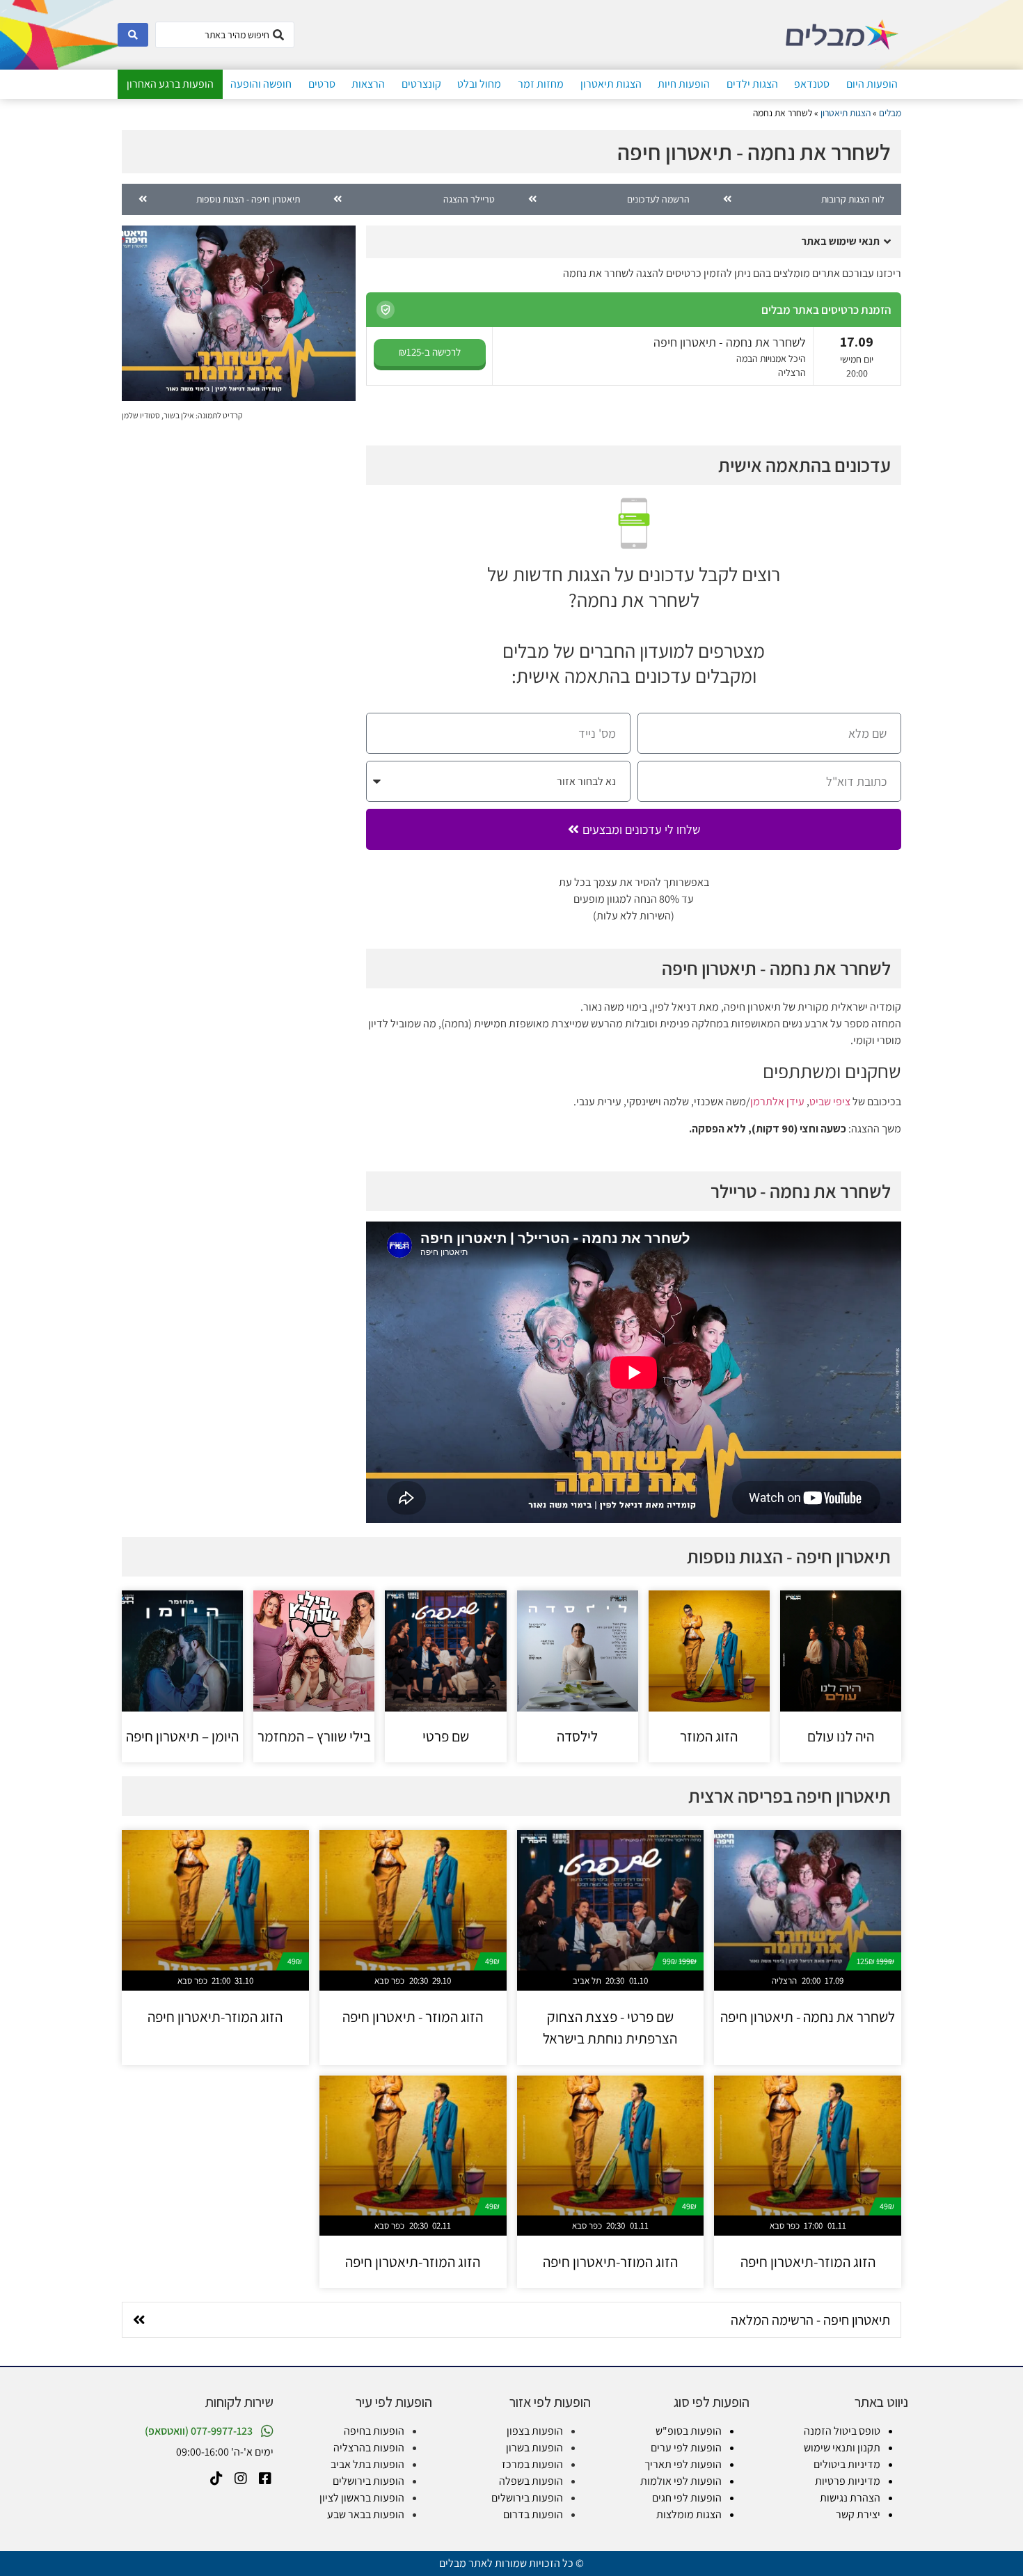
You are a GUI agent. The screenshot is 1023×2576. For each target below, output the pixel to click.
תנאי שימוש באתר (840, 241)
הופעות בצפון (535, 2431)
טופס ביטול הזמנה (842, 2431)
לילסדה (577, 1736)
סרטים (322, 84)
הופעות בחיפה (374, 2431)
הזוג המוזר (709, 1736)
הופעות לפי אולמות (681, 2481)
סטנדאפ (812, 84)
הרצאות (368, 84)
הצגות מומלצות (689, 2514)
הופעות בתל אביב (367, 2464)
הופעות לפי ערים (686, 2448)
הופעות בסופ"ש (689, 2431)
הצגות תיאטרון (611, 84)
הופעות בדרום (533, 2514)
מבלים (890, 113)
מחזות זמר (541, 84)
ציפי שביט (830, 1101)
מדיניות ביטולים (847, 2464)
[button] (634, 242)
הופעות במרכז (532, 2464)
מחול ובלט (479, 84)
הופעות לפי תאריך (683, 2464)
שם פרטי (446, 1736)
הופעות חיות (684, 84)
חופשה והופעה (261, 84)
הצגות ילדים (752, 84)
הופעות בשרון (534, 2448)
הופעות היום (872, 84)
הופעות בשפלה (531, 2481)
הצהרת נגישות (850, 2498)
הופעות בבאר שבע (366, 2514)
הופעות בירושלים (527, 2498)
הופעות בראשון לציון (362, 2498)
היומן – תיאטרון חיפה (182, 1736)
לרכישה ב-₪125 (430, 352)
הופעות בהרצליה (369, 2448)
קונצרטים (421, 84)
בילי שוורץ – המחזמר (314, 1736)
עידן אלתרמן (777, 1101)
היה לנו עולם (841, 1736)
